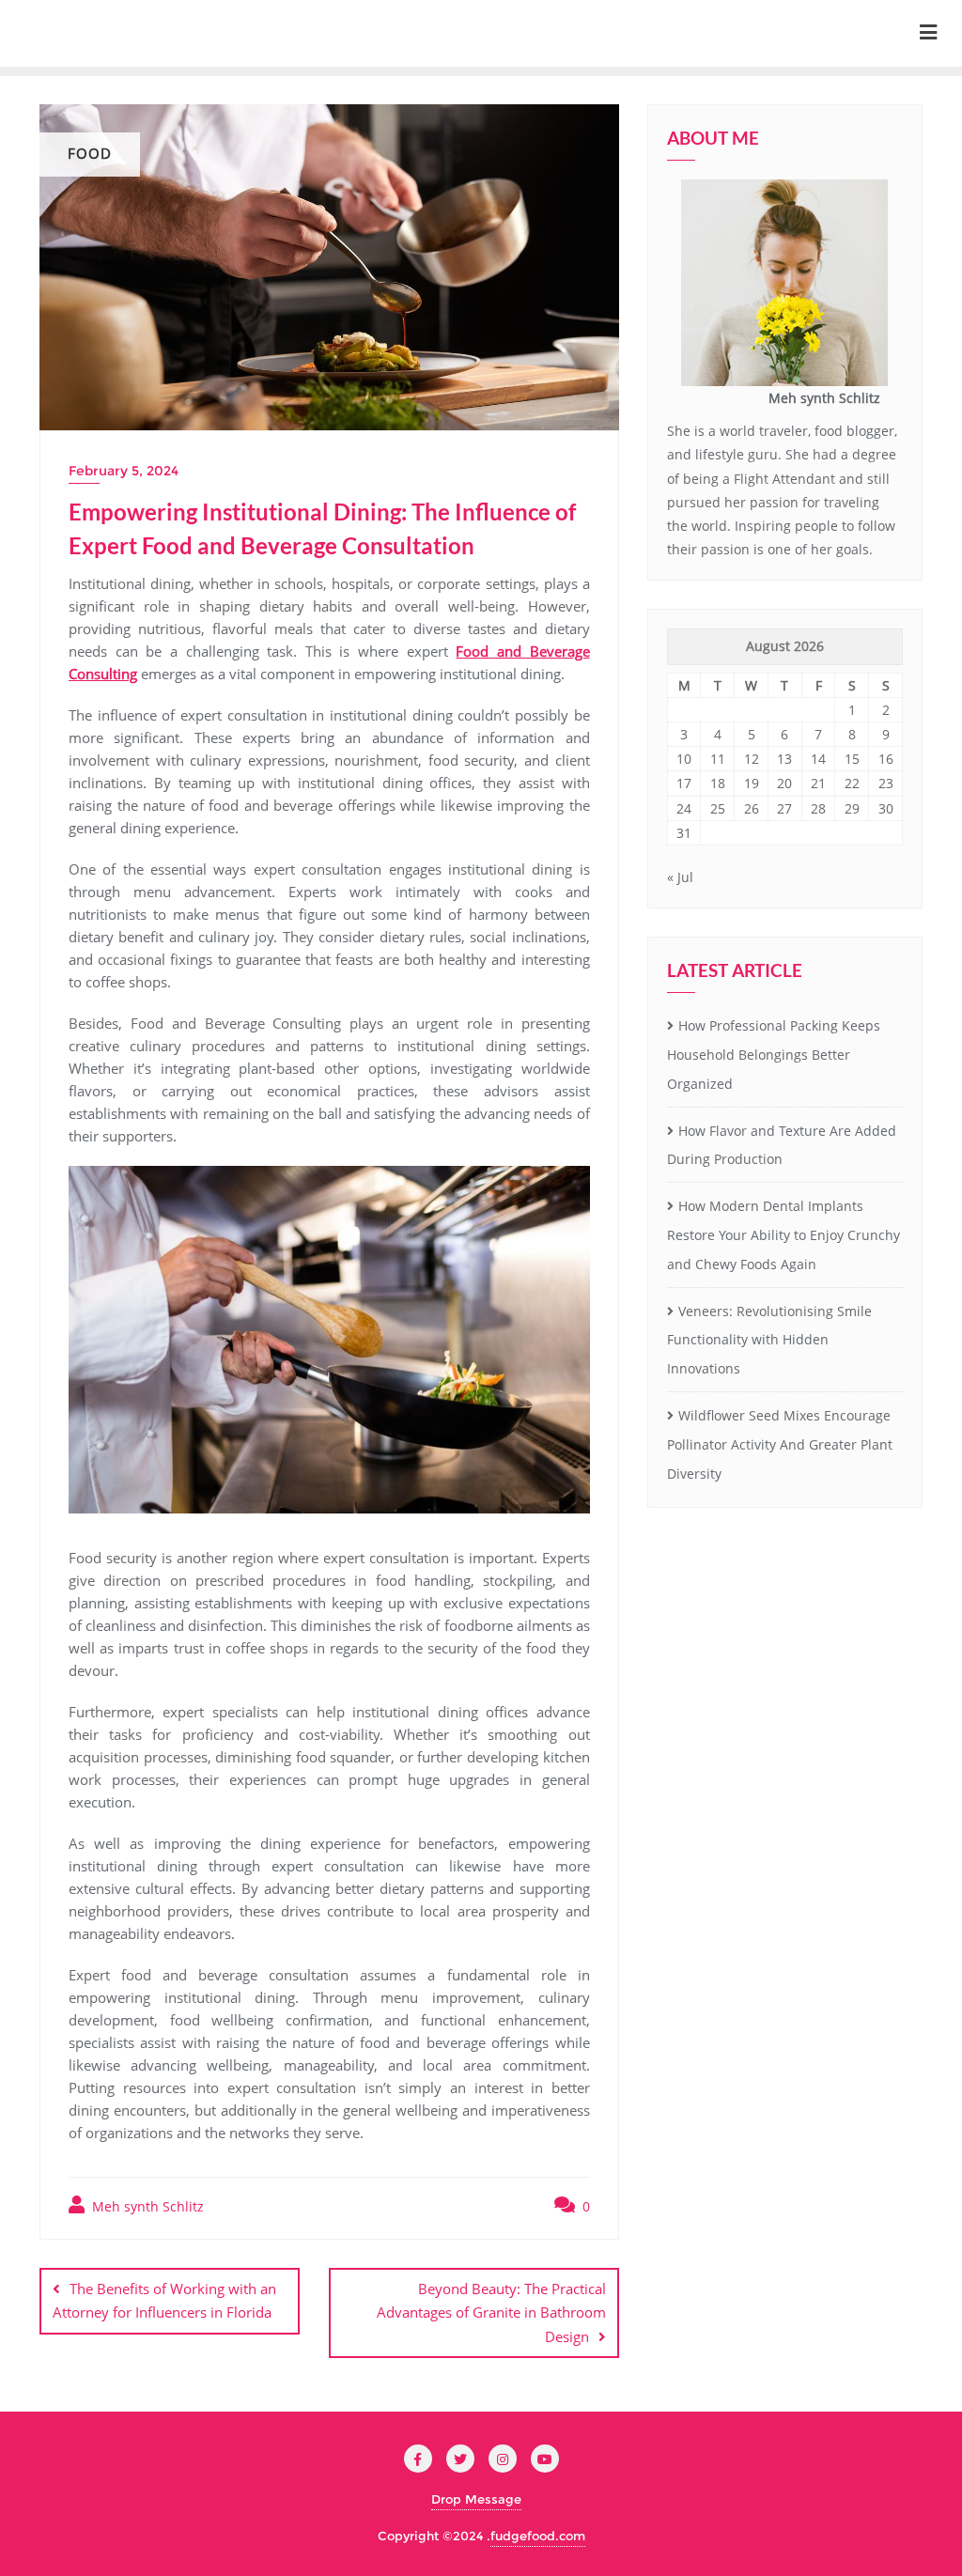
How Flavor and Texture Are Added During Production (782, 1145)
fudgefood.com (538, 2536)
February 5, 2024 (124, 471)
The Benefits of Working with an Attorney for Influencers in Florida (164, 2300)
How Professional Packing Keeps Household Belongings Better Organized (774, 1055)
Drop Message (476, 2499)
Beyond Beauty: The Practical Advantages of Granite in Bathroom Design (491, 2312)
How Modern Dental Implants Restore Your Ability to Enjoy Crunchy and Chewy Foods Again (784, 1235)
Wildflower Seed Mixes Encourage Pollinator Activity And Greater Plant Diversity (780, 1444)
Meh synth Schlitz (146, 2206)
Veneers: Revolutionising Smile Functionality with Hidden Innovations (769, 1340)
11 (718, 759)
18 (718, 783)
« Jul (680, 877)
